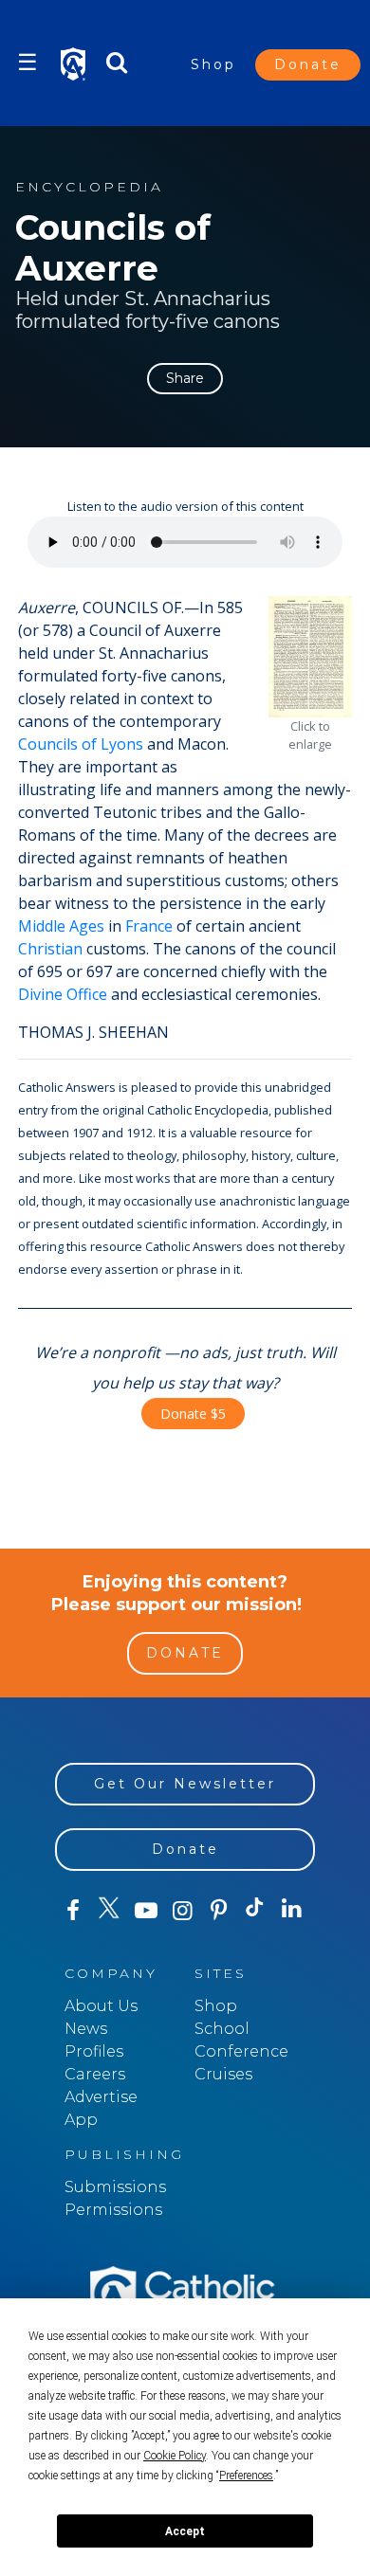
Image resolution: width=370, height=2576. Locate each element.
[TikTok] (255, 1911)
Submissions (115, 2187)
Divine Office (63, 994)
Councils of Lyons (81, 744)
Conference (241, 2051)
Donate (308, 64)
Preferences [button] (246, 2476)
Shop (213, 64)
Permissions (113, 2210)
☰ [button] (28, 62)
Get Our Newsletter (185, 1784)
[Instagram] (182, 1911)
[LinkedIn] (291, 1910)
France (149, 926)
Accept (185, 2531)
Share (185, 378)
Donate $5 (193, 1414)
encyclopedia (89, 187)
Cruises (223, 2074)
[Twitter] (109, 1911)
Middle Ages (61, 926)
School (222, 2029)
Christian (50, 949)
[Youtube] (146, 1911)
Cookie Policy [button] (175, 2456)
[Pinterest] (218, 1911)
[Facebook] (73, 1911)
